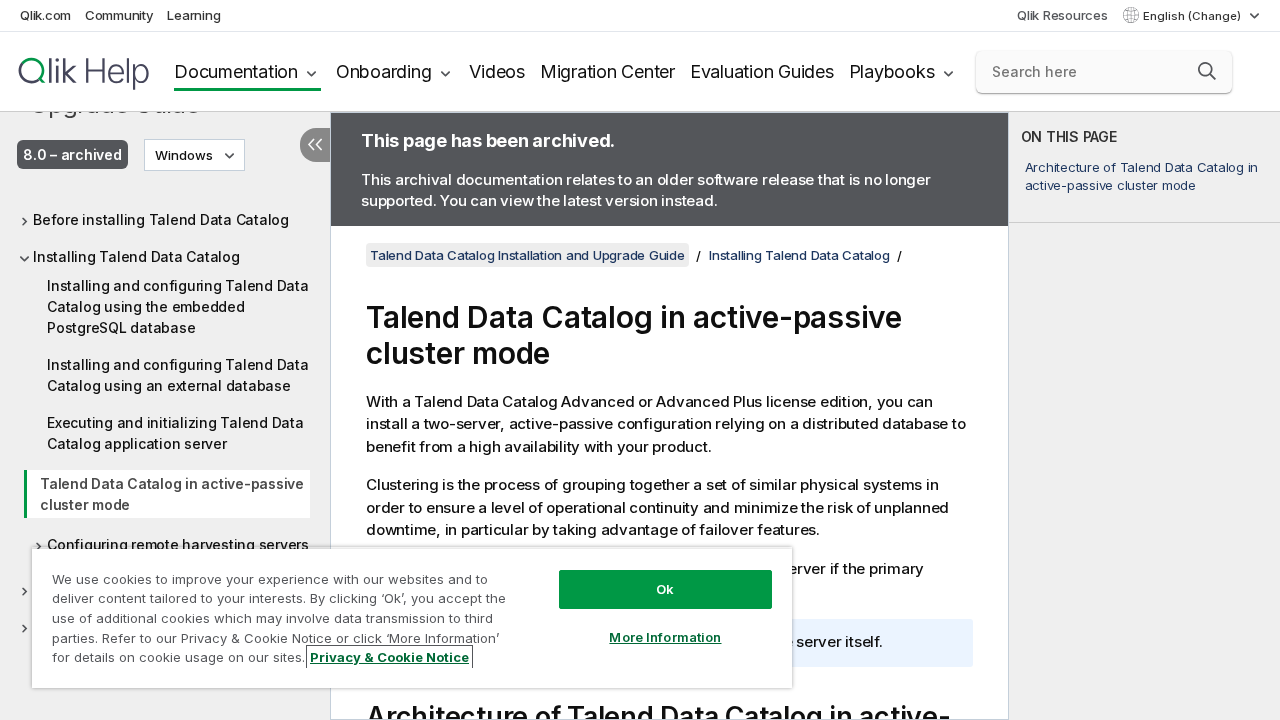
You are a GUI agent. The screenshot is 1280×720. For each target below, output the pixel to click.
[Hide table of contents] (315, 145)
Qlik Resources (1062, 15)
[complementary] (1144, 416)
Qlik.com (45, 15)
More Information (665, 637)
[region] (412, 617)
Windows (184, 155)
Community (119, 15)
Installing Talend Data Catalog (136, 256)
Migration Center (607, 71)
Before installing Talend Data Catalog (161, 219)
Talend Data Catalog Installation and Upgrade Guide (527, 255)
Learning (193, 15)
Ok (665, 589)
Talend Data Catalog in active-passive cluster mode (172, 494)
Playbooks (892, 71)
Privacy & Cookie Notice (389, 657)
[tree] (165, 418)
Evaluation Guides (762, 71)
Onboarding (384, 71)
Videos (497, 71)
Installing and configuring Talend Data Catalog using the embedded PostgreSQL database (178, 306)
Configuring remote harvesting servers (178, 544)
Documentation (236, 71)
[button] (1207, 71)
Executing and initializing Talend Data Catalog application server (175, 433)
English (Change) (1193, 16)
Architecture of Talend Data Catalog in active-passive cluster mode (1142, 176)
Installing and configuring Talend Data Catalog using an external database (178, 375)
